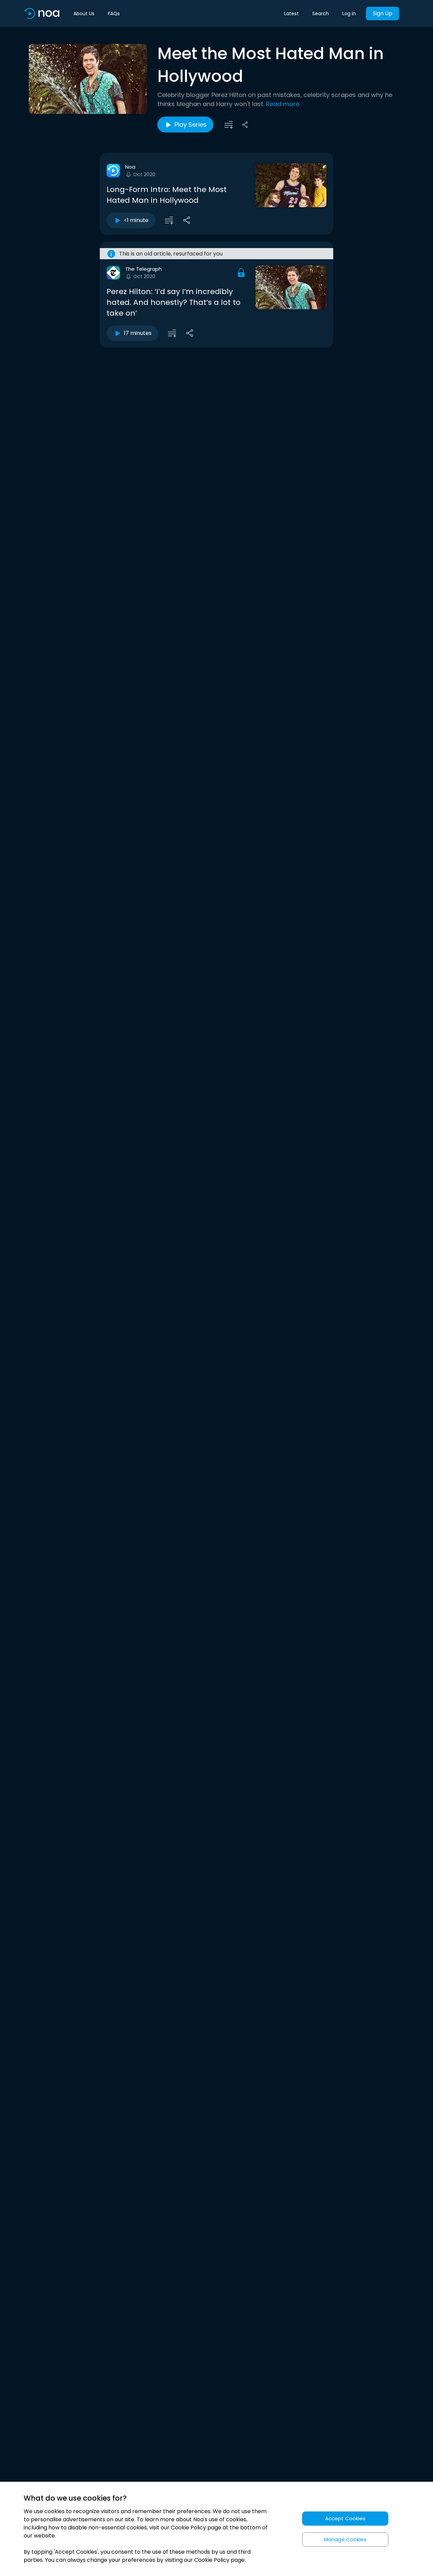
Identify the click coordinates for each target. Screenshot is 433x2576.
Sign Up (383, 13)
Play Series (191, 125)
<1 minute (136, 220)
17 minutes (138, 333)
